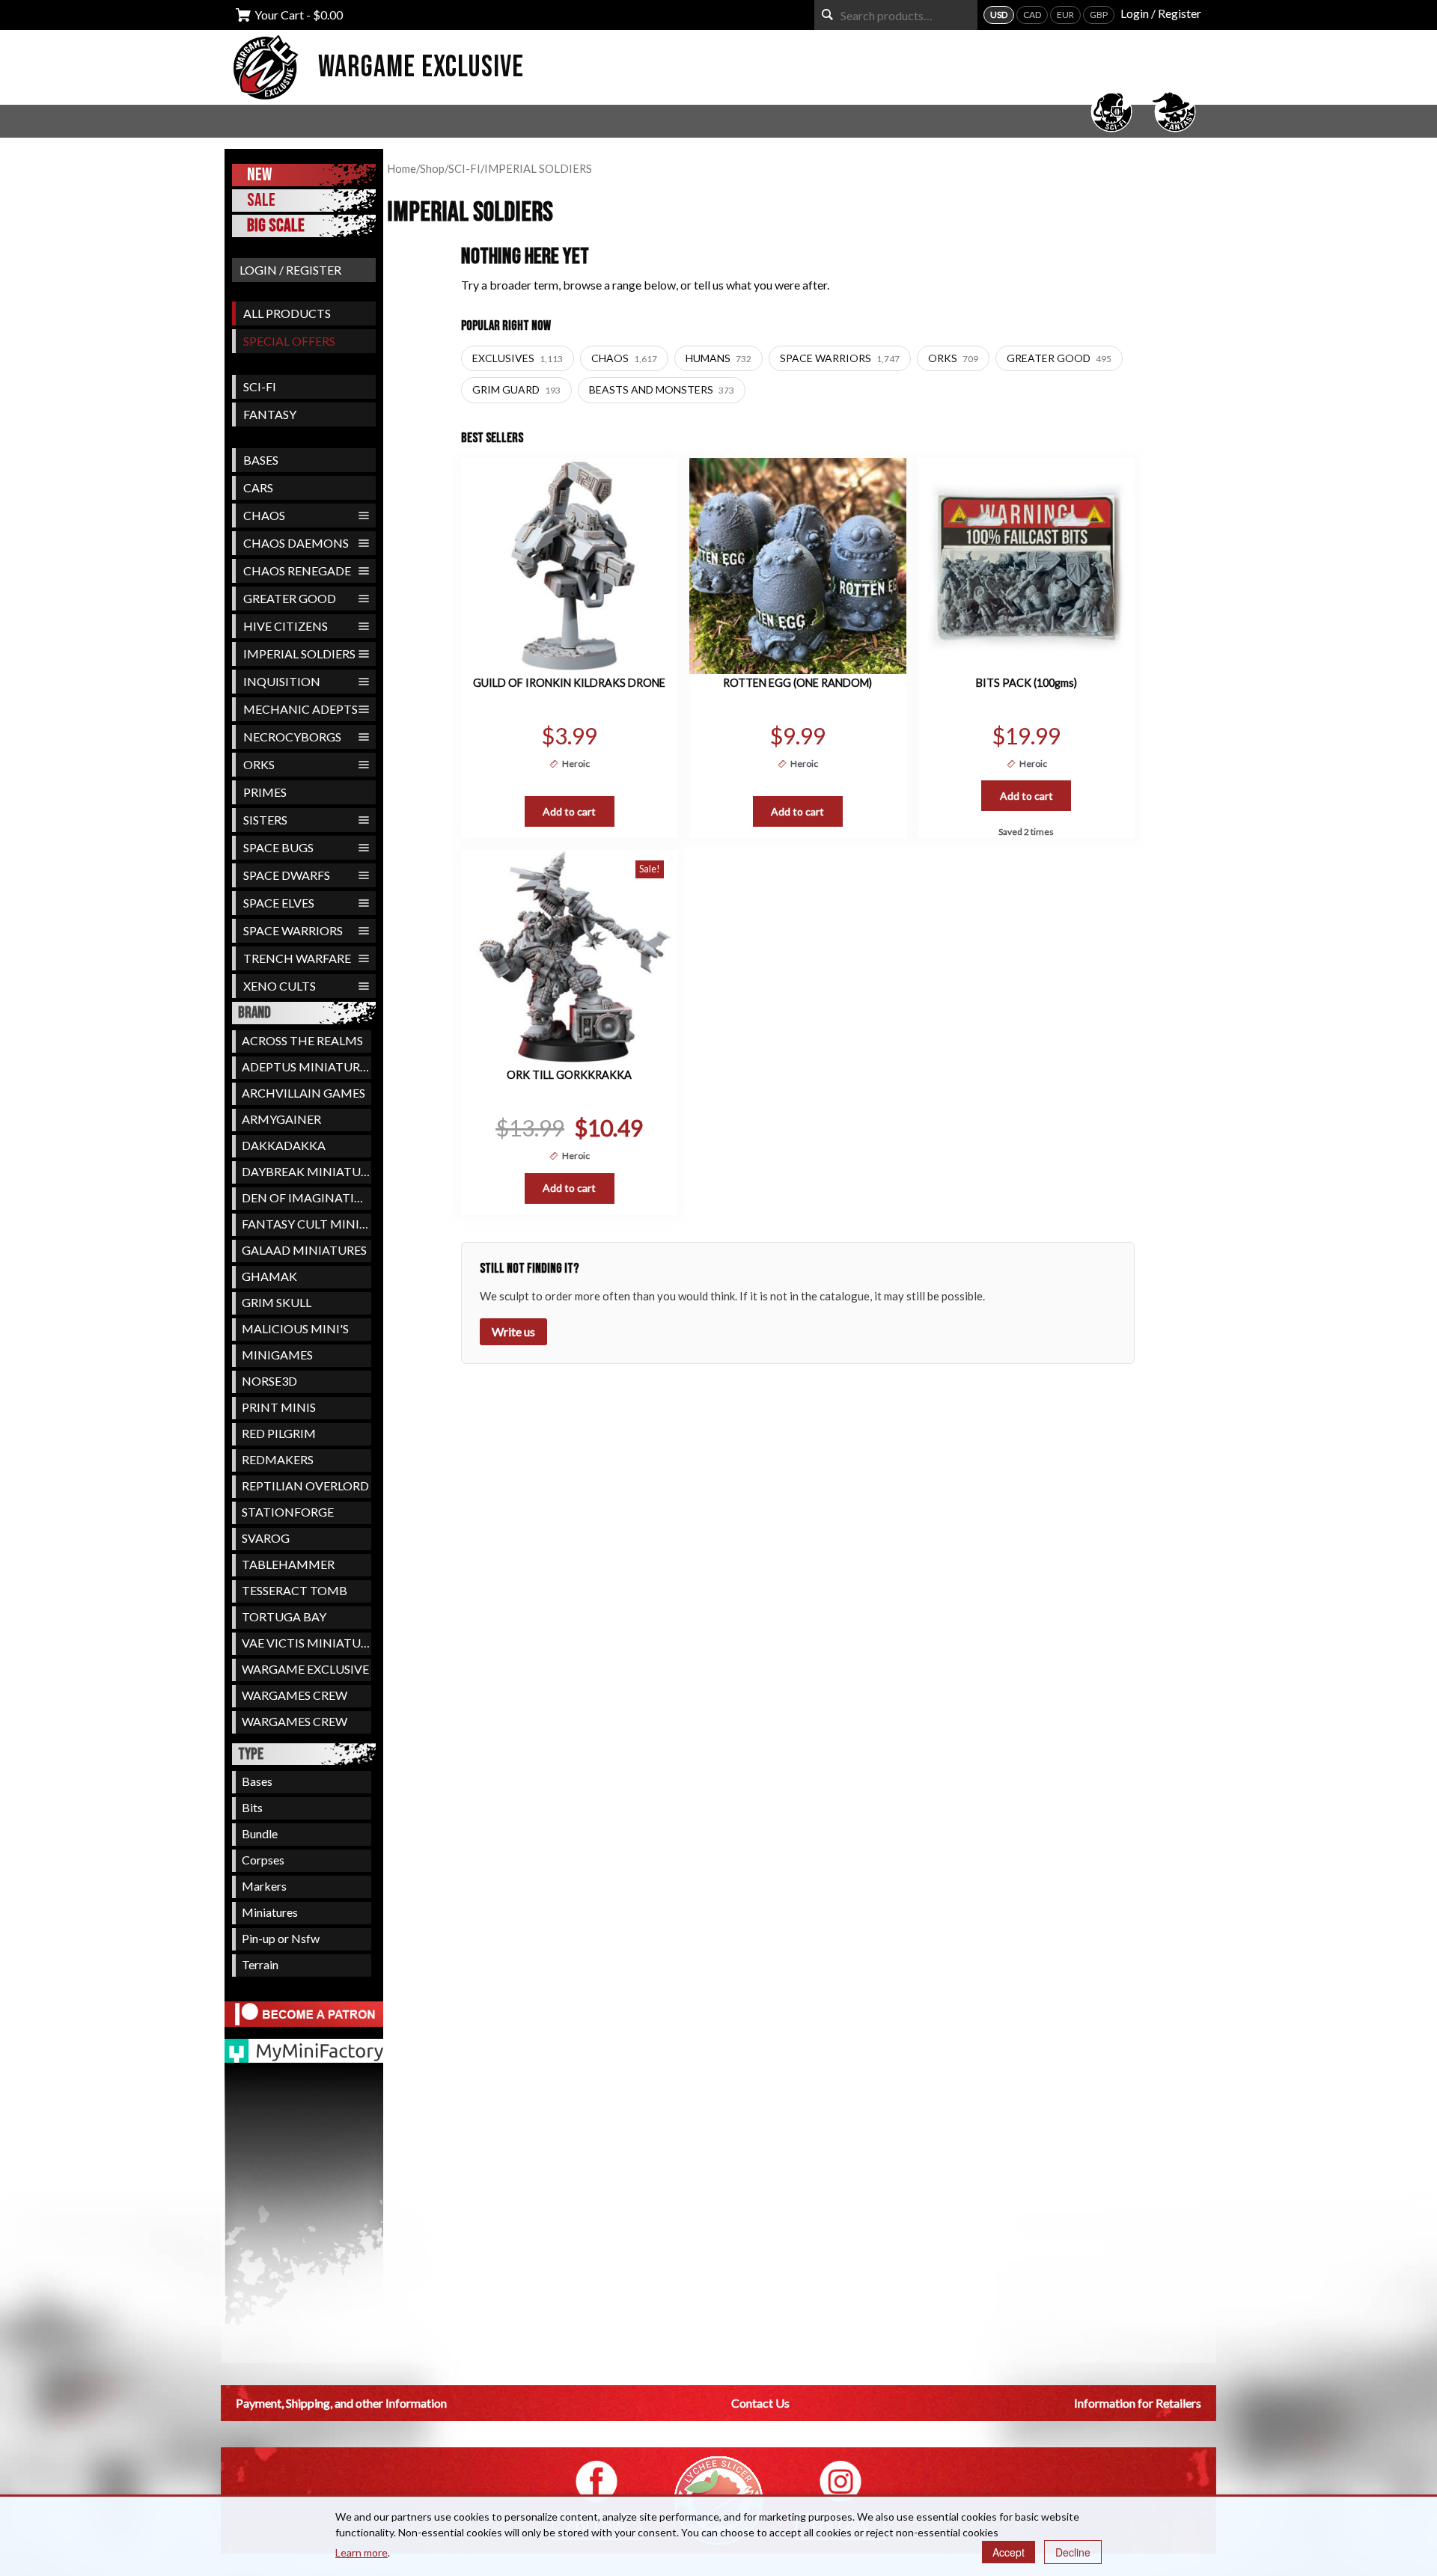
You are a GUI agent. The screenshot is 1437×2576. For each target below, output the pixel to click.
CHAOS (264, 515)
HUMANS (718, 358)
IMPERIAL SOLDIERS (299, 654)
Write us (513, 1331)
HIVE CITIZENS (286, 626)
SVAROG (266, 1538)
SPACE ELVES (279, 903)
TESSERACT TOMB (295, 1590)
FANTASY (270, 414)
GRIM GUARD (516, 389)
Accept (1009, 2552)
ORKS (259, 764)
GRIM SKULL (277, 1302)
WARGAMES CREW (295, 1695)
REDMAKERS (278, 1459)
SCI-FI (260, 386)
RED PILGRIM (279, 1433)
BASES (261, 460)
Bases (257, 1781)
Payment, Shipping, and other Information (341, 2403)
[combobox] (896, 15)
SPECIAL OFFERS (289, 341)
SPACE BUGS (278, 847)
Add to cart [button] (569, 811)
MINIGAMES (277, 1355)
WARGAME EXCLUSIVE (305, 1669)
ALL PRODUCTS (287, 313)
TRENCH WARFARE (297, 958)
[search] (827, 15)
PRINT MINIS (279, 1407)
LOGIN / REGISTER (290, 270)
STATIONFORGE (288, 1512)
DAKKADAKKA (284, 1145)
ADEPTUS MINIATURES (306, 1067)
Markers (264, 1886)
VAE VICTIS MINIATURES (306, 1643)
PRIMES (265, 792)
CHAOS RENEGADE (297, 570)
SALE (261, 200)
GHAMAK (269, 1276)
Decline (1073, 2552)
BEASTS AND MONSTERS (662, 389)
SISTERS (265, 820)
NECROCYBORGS (292, 737)
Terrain (260, 1964)
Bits (252, 1807)
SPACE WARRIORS (293, 930)
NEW (259, 175)
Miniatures (270, 1912)
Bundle (260, 1833)
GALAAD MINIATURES (304, 1250)
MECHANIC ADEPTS (300, 709)
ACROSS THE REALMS (302, 1040)
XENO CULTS (280, 986)
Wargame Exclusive (421, 67)
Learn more (361, 2552)
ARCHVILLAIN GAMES (303, 1093)
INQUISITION (282, 681)
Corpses (263, 1860)
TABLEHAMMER (288, 1564)
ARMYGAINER (281, 1119)
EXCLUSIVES (518, 358)
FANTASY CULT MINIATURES (306, 1224)
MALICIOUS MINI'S (295, 1328)
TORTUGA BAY (284, 1616)
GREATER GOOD (290, 598)
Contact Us (760, 2403)
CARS (258, 487)
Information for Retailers (1138, 2403)
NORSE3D (269, 1381)
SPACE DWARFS (287, 875)
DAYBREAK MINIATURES (306, 1171)
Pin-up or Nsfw (281, 1938)
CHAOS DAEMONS (296, 543)
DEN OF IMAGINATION (306, 1197)
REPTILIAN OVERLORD (305, 1486)
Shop (432, 168)
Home (402, 168)
